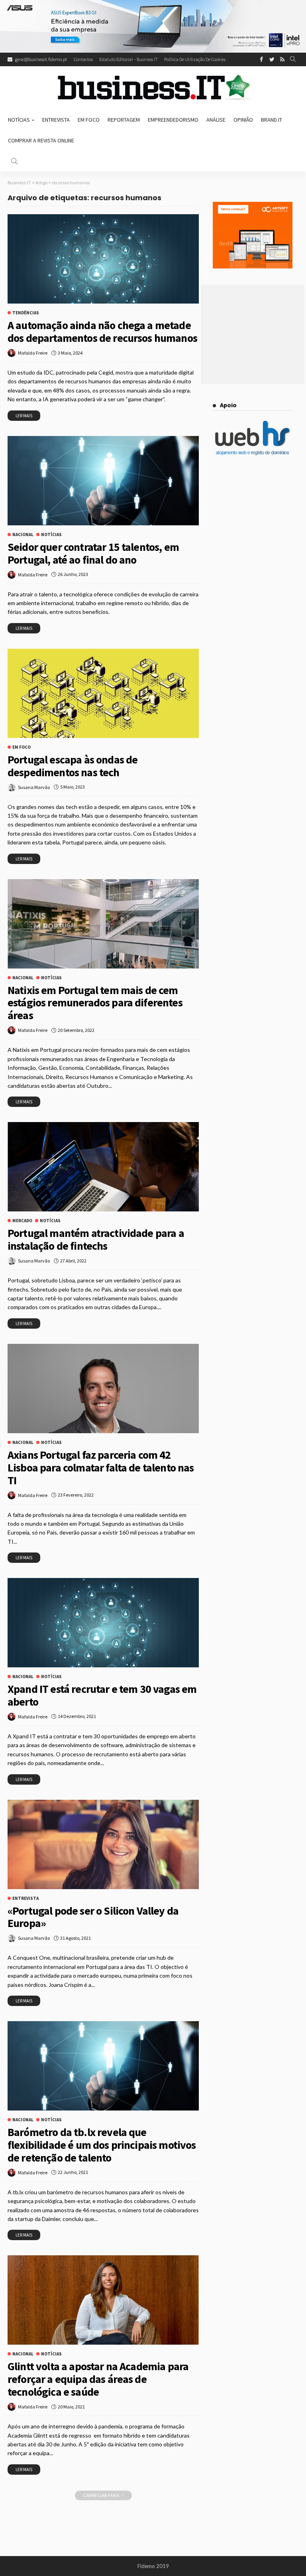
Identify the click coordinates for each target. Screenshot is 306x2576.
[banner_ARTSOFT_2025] (253, 235)
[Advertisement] (253, 334)
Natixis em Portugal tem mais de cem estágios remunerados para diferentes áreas (95, 1003)
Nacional (23, 535)
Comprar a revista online (41, 140)
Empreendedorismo (173, 120)
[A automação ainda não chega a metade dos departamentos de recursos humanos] (103, 259)
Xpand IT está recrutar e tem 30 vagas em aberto (102, 1695)
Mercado (22, 1221)
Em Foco (89, 120)
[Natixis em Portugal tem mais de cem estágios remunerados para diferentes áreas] (103, 924)
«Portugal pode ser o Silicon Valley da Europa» (93, 1917)
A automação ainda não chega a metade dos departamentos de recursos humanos (102, 331)
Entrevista (56, 120)
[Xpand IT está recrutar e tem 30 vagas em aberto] (103, 1623)
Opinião (243, 120)
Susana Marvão (34, 787)
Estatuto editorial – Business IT (128, 59)
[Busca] (293, 59)
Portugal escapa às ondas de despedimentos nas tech (73, 766)
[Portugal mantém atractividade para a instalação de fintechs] (103, 1167)
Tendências (26, 313)
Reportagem (124, 120)
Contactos (83, 59)
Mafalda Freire (33, 353)
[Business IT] (153, 88)
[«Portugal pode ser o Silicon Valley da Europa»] (103, 1844)
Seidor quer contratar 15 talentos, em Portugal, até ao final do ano (93, 553)
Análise (216, 120)
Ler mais (24, 416)
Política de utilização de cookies (195, 59)
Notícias (19, 120)
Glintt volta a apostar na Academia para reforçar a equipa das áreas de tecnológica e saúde (98, 2379)
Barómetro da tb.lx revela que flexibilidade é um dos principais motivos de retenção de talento (102, 2145)
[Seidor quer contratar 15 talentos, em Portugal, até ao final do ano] (103, 481)
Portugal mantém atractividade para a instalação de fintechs (96, 1239)
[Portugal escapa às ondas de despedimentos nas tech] (103, 693)
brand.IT (272, 120)
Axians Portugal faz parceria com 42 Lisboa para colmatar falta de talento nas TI (101, 1467)
